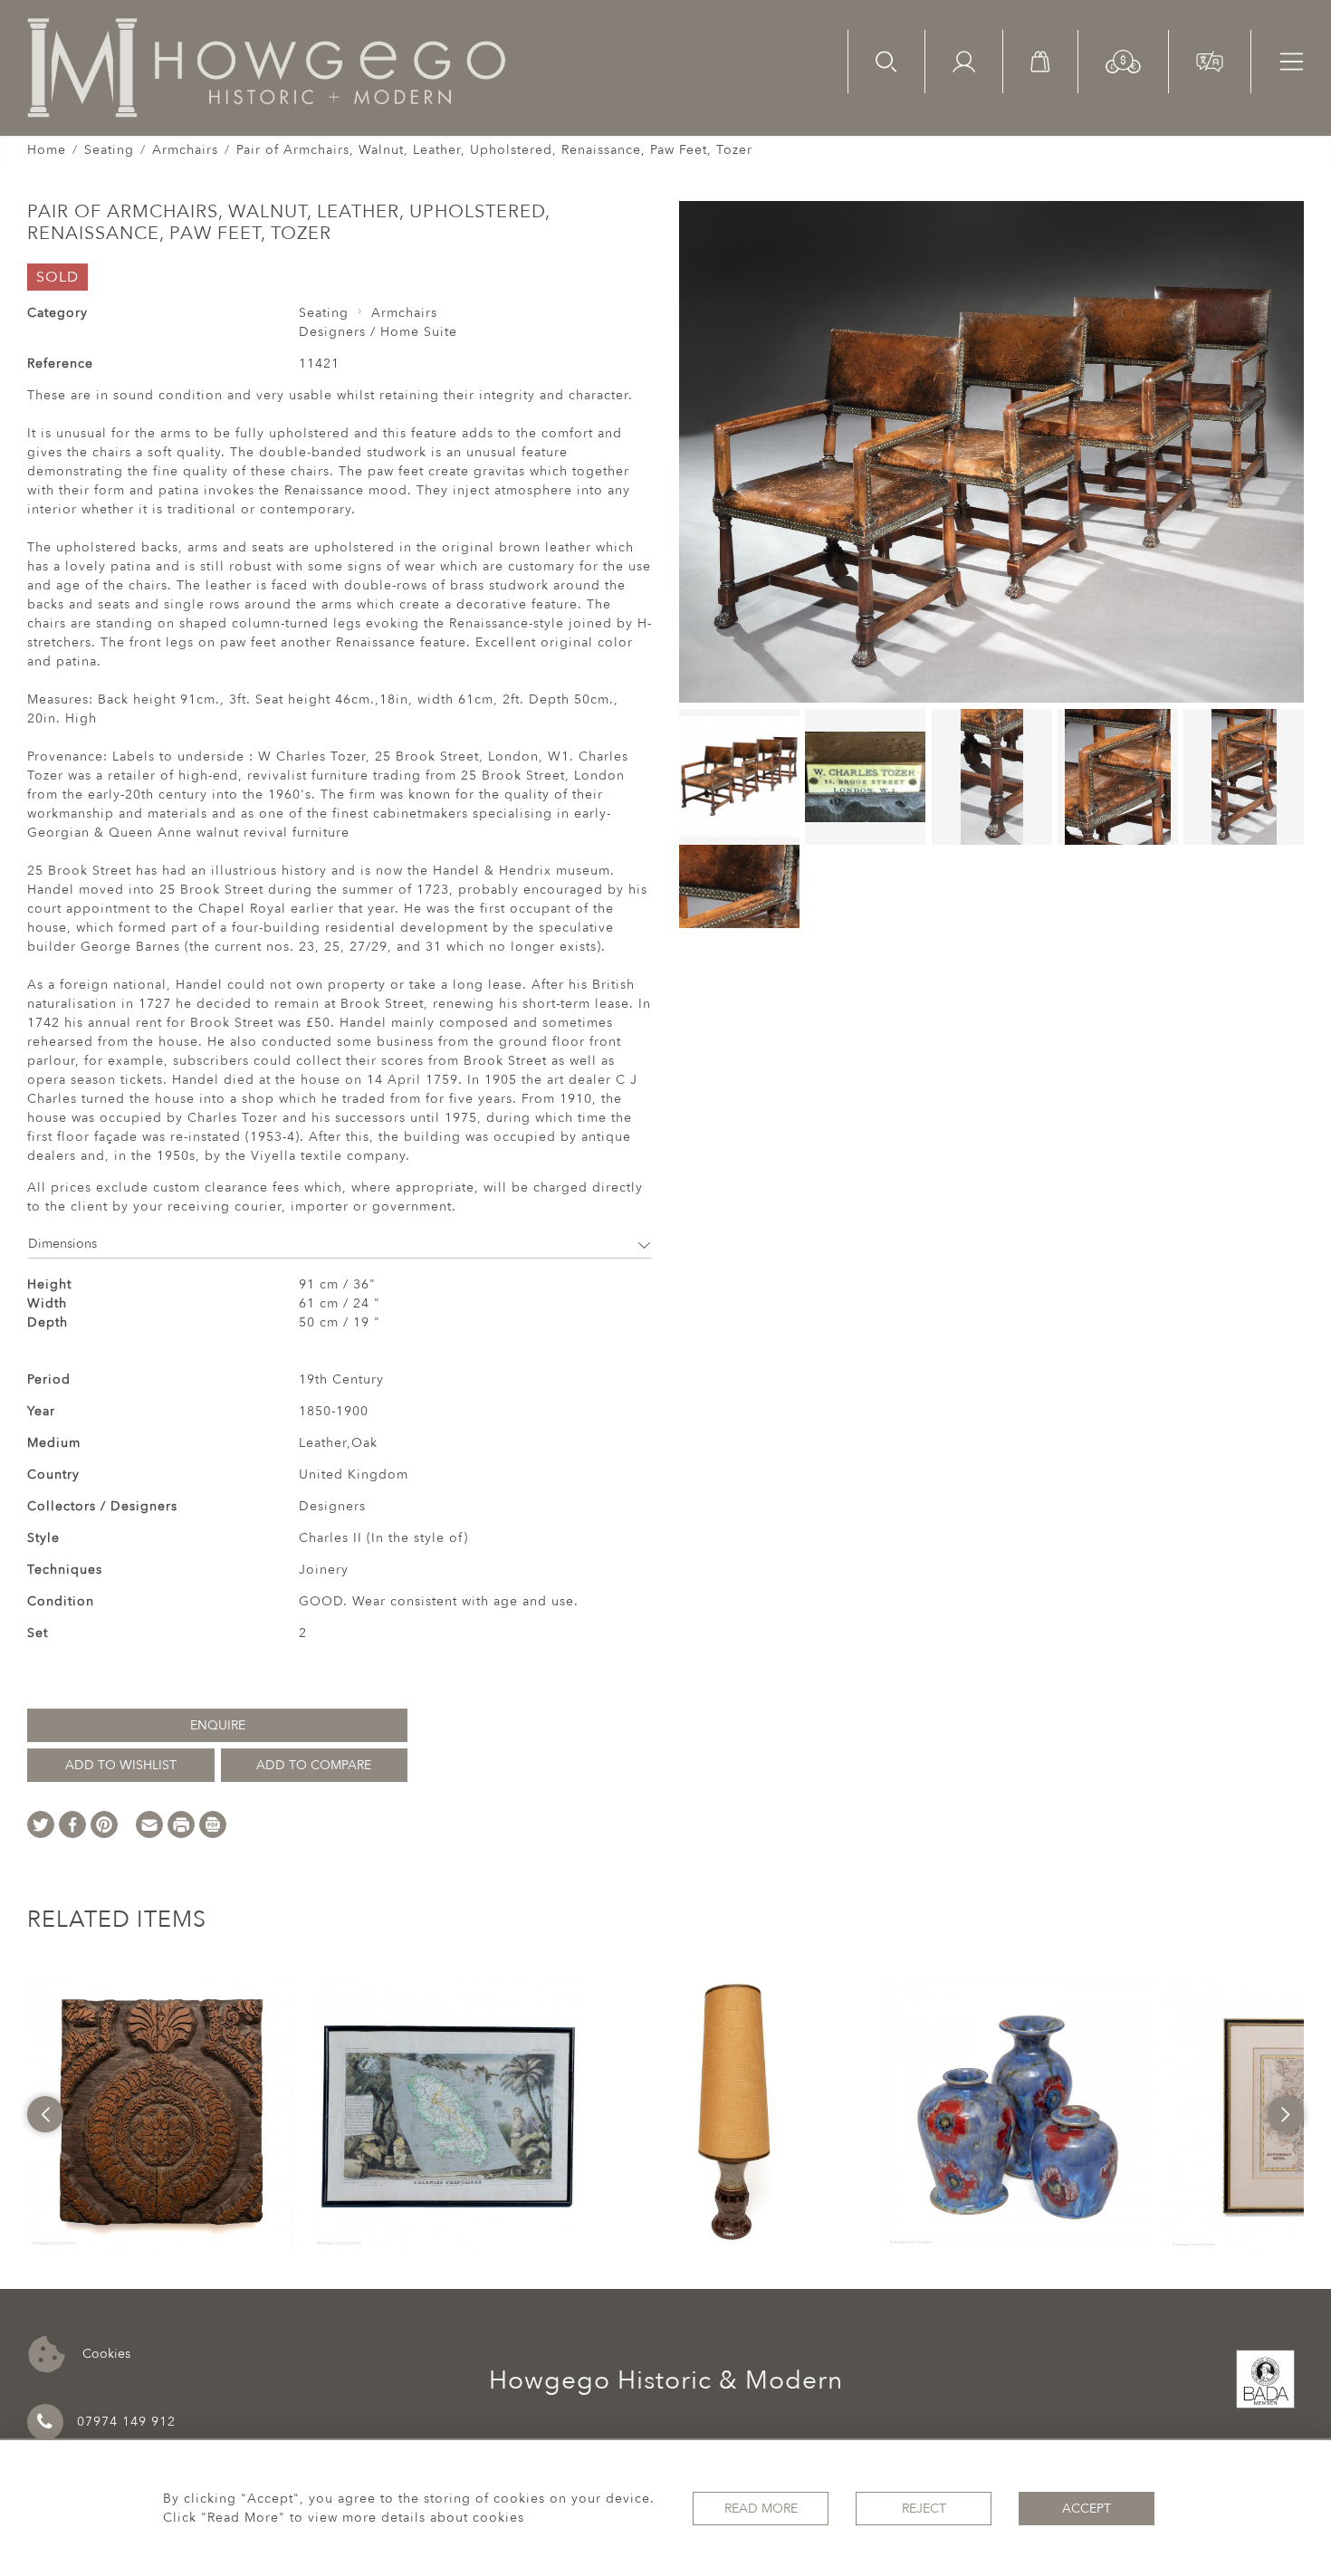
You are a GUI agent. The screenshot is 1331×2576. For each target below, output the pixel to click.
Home (47, 150)
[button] (1123, 60)
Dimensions (62, 1244)
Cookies (105, 2353)
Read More (761, 2509)
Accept (1087, 2509)
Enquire (218, 1725)
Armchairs (185, 150)
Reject (924, 2509)
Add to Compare (314, 1765)
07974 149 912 (126, 2422)
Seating (109, 150)
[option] (163, 2114)
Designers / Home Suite (378, 332)
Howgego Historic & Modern (666, 2380)
